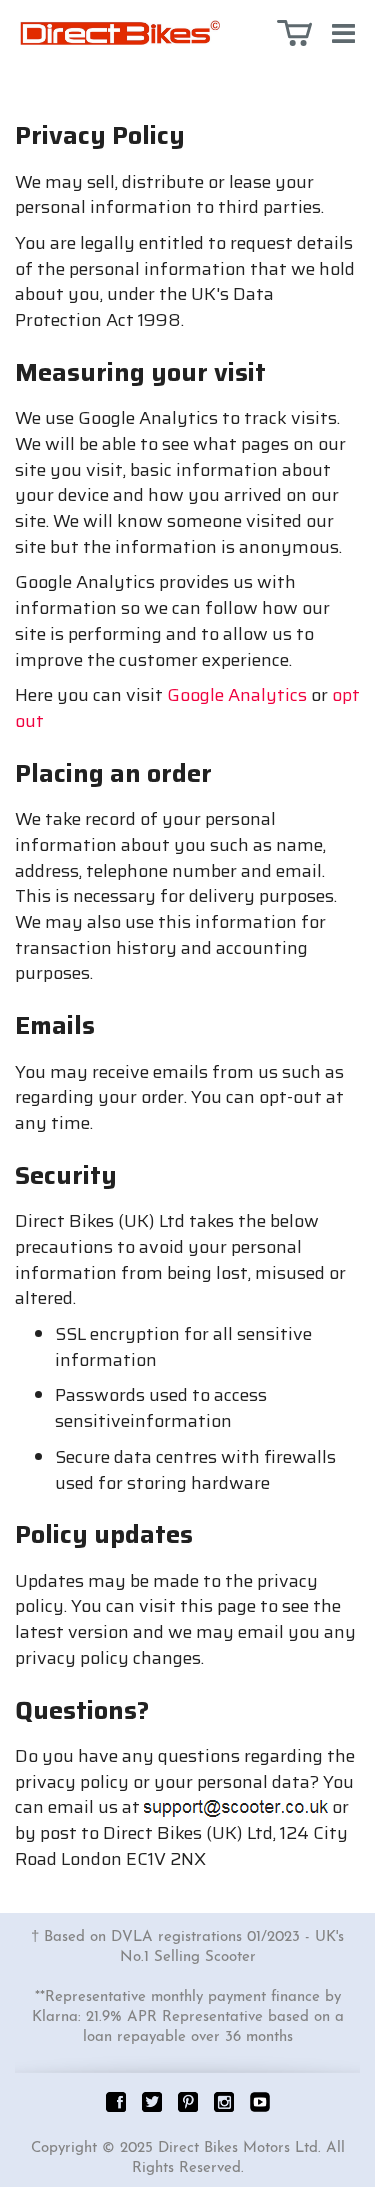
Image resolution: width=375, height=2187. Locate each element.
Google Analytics (237, 695)
